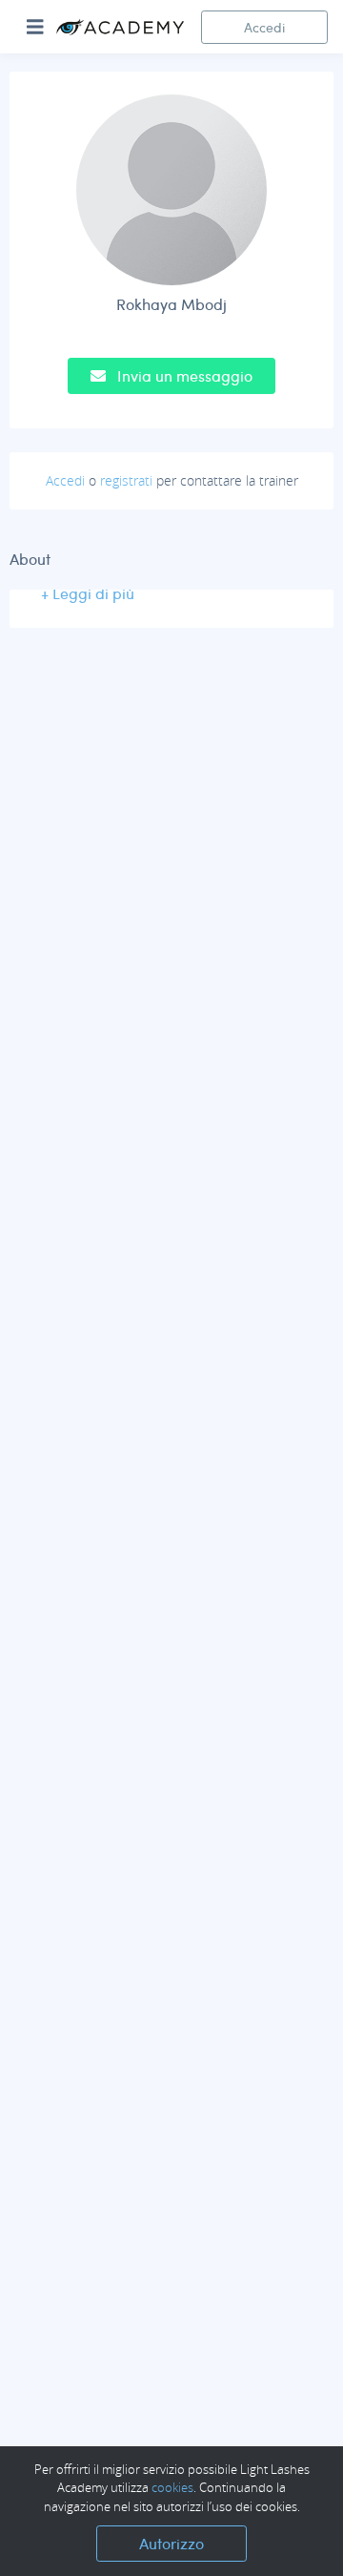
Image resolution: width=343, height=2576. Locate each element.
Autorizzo (171, 2543)
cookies (172, 2487)
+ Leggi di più (88, 593)
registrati (126, 481)
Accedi (264, 27)
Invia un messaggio (183, 375)
